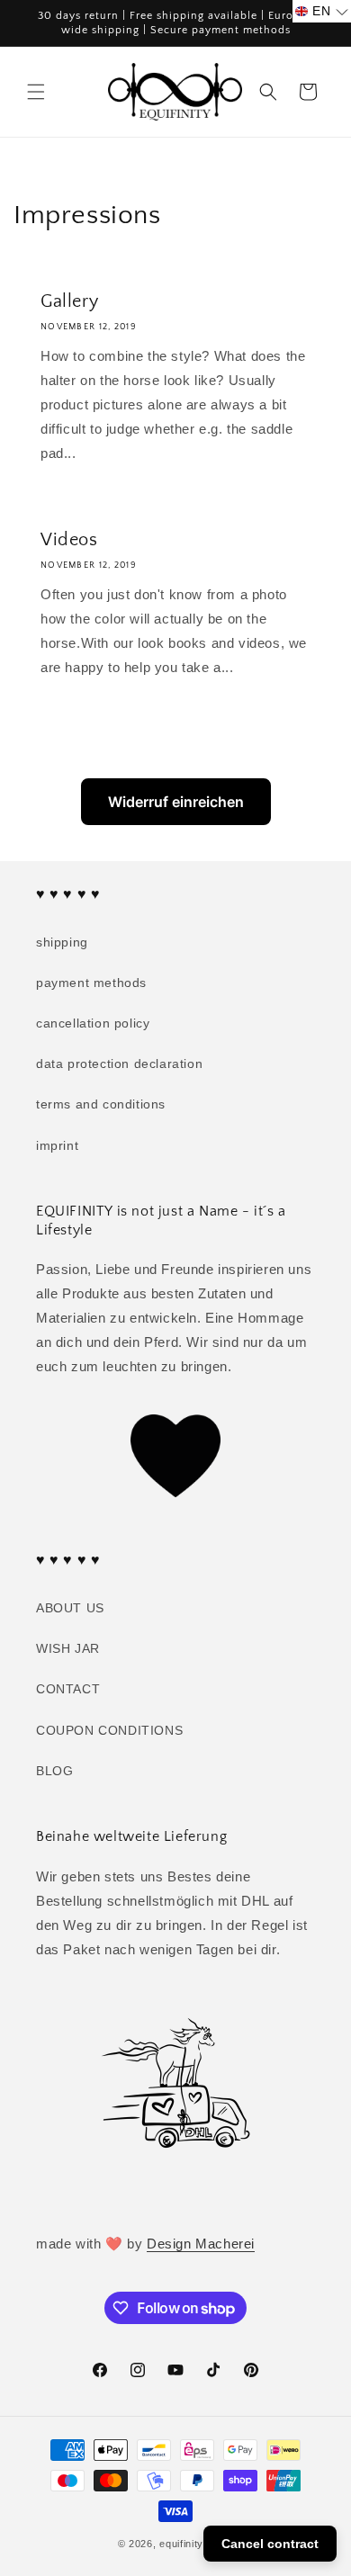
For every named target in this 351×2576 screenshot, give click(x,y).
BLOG (54, 1771)
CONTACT (68, 1689)
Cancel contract (270, 2544)
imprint (57, 1145)
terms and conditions (101, 1104)
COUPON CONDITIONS (109, 1730)
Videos (69, 540)
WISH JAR (68, 1648)
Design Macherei (201, 2244)
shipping (62, 942)
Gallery (69, 301)
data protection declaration (119, 1064)
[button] (36, 92)
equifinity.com (193, 2544)
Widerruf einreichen (176, 802)
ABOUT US (70, 1608)
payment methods (91, 983)
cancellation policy (93, 1023)
